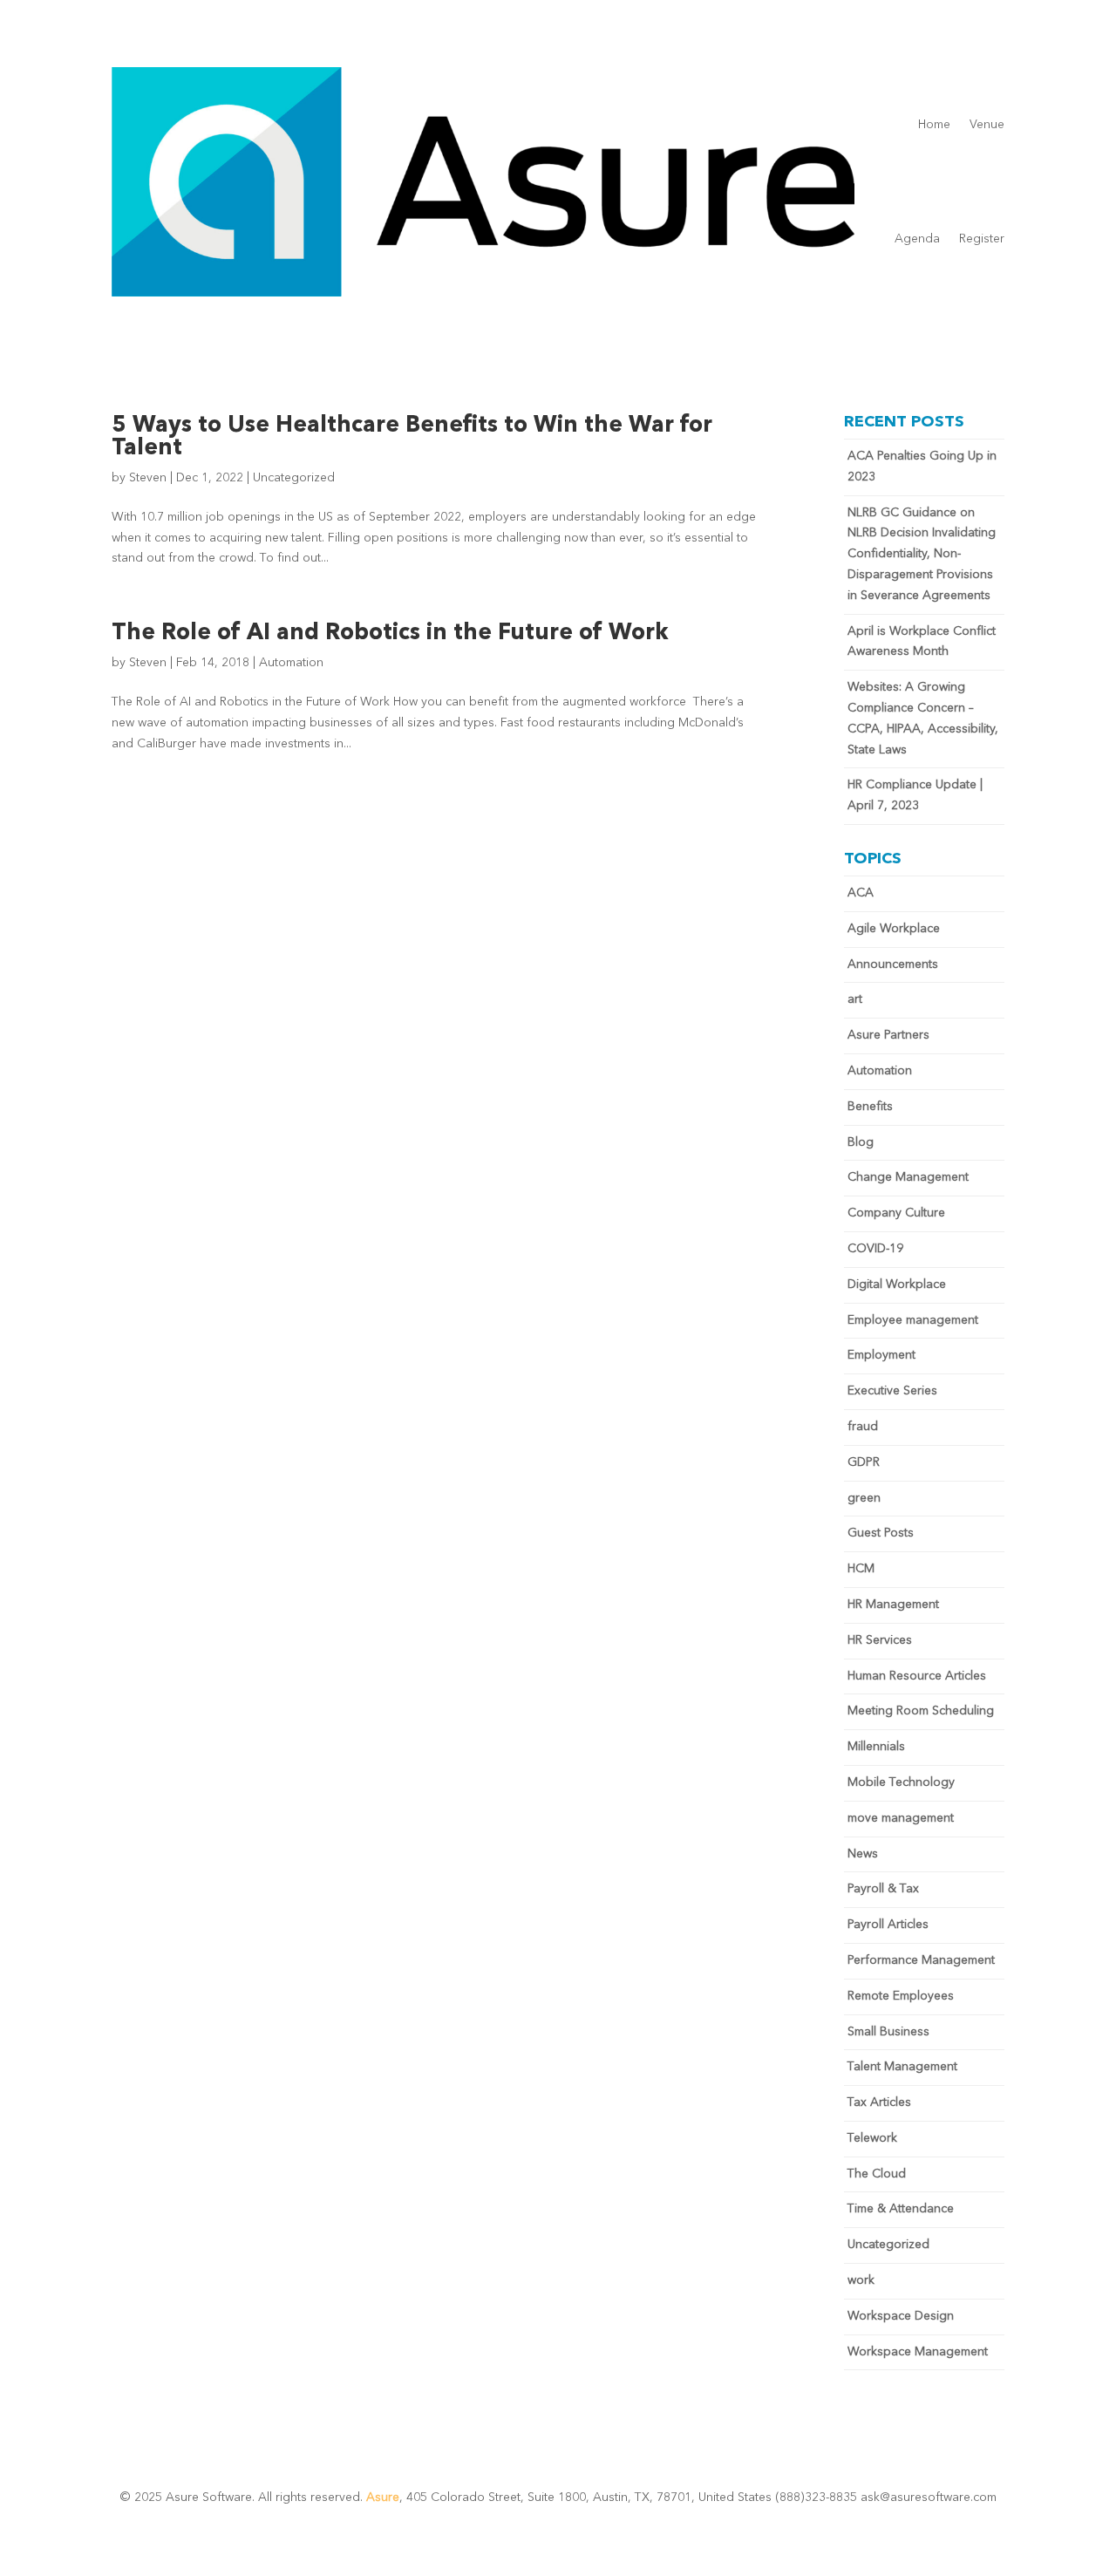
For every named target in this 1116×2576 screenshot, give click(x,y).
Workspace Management (918, 2352)
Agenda (917, 239)
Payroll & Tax (883, 1889)
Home (934, 125)
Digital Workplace (897, 1285)
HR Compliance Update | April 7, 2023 (915, 795)
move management (901, 1818)
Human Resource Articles (917, 1676)
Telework (872, 2138)
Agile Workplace (894, 929)
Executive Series (892, 1391)
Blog (861, 1142)
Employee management (913, 1320)
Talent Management (902, 2067)
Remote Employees (901, 1996)
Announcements (893, 964)
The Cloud (877, 2174)
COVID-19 (875, 1249)
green (864, 1498)
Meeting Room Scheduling (921, 1711)
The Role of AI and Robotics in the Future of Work (390, 633)
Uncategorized (294, 478)
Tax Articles (879, 2102)
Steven (148, 478)
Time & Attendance (901, 2209)
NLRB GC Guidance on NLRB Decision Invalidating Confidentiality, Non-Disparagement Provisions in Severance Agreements (922, 554)
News (863, 1854)
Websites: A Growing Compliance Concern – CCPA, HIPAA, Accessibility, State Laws (923, 718)
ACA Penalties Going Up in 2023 (922, 467)
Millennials (876, 1747)
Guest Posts (881, 1533)
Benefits (870, 1107)
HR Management (893, 1605)
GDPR (864, 1462)
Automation (291, 663)
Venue (987, 125)
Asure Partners (888, 1035)
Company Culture (896, 1213)
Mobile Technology (901, 1782)
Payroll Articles (888, 1925)
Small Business (888, 2032)
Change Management (908, 1177)
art (855, 999)
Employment (881, 1355)
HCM (861, 1569)
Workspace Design (901, 2316)
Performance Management (921, 1960)
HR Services (880, 1640)
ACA (861, 893)
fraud (863, 1427)
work (861, 2280)
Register (982, 239)
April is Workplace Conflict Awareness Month (922, 642)
